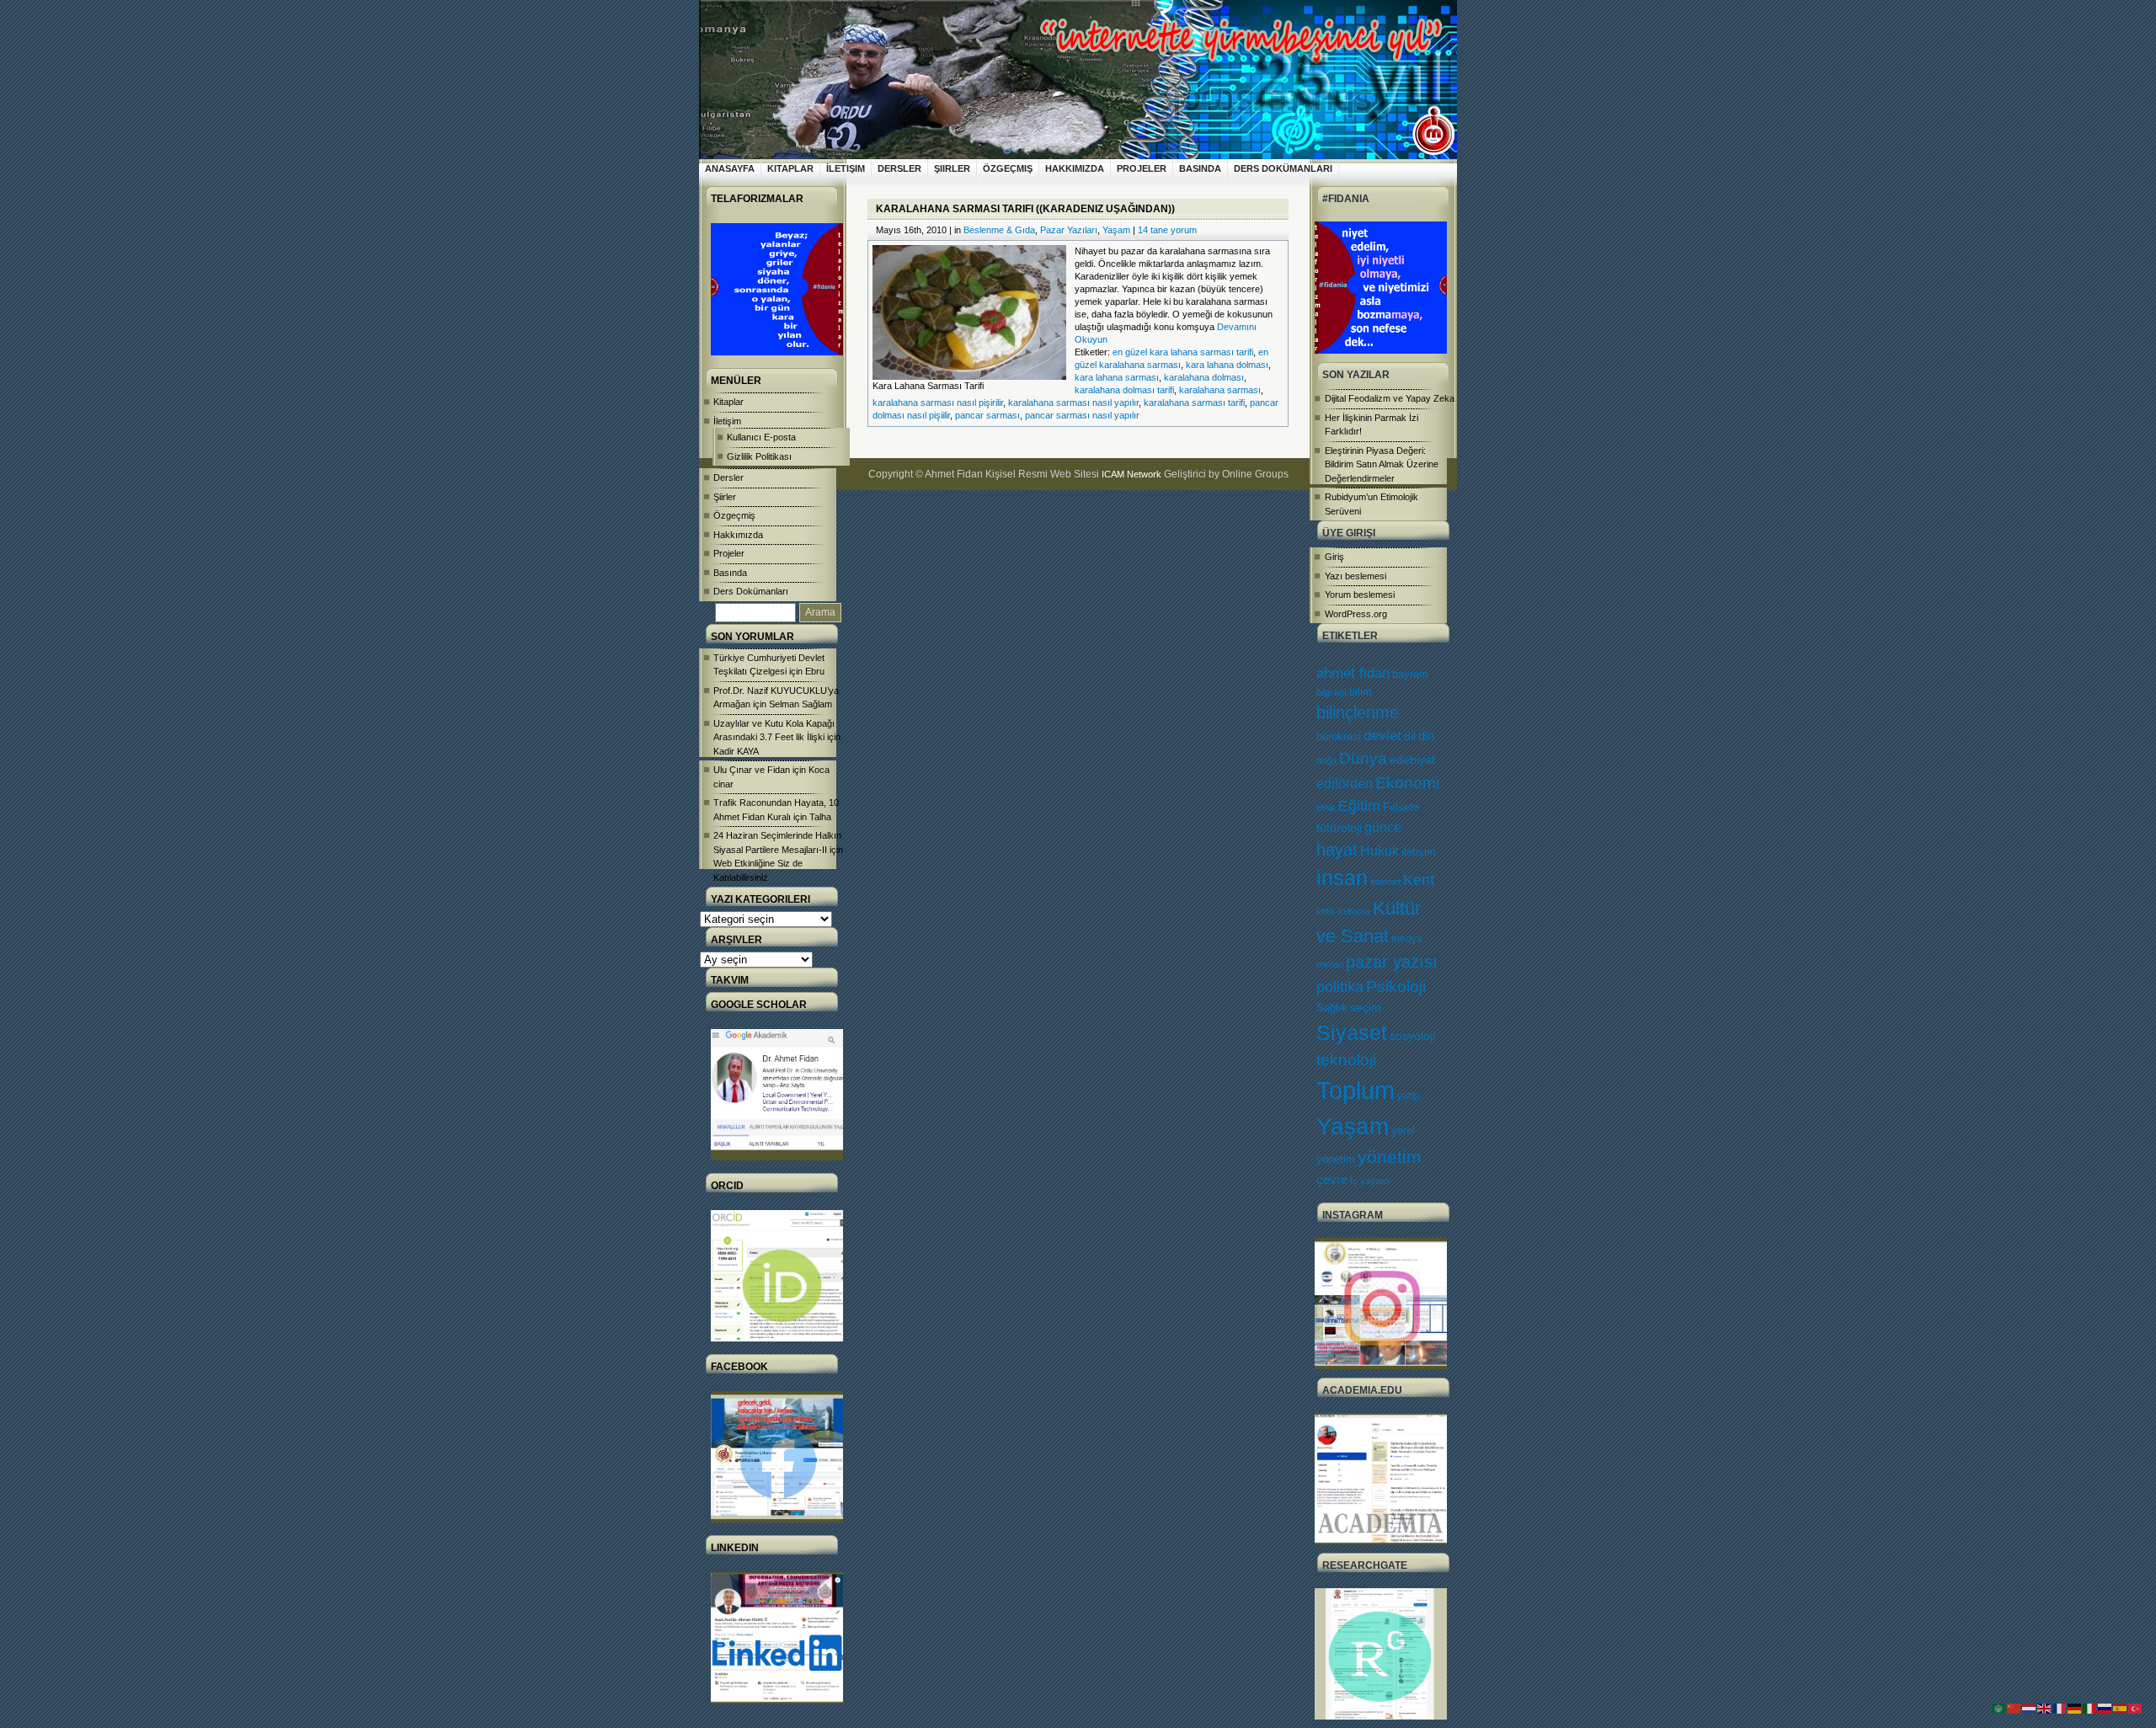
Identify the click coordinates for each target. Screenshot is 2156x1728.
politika (1340, 987)
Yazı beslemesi (1356, 576)
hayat (1337, 850)
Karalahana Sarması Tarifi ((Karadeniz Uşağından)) (1025, 209)
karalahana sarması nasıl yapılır (1073, 403)
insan (1342, 878)
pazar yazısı (1392, 962)
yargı (1409, 1096)
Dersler (899, 168)
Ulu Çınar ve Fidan (752, 770)
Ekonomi (1407, 782)
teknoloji (1346, 1060)
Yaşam (1353, 1126)
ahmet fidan (1353, 673)
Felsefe (1401, 807)
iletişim (1419, 852)
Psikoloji (1396, 986)
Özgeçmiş (1008, 168)
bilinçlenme (1358, 712)
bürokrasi (1339, 737)
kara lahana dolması (1227, 365)
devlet (1382, 736)
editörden (1345, 783)
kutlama (1354, 911)
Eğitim (1359, 806)
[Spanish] (2121, 1708)
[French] (2060, 1708)
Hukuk (1380, 851)
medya (1407, 939)
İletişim (846, 168)
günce (1383, 827)
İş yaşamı (1370, 1181)
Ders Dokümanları (1283, 168)
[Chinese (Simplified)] (2015, 1708)
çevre (1332, 1179)
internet (1385, 882)
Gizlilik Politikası (759, 456)
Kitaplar (790, 168)
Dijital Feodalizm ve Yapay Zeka (1390, 398)
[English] (2045, 1708)
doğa (1326, 760)
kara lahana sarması (1117, 377)
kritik (1326, 911)
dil (1410, 736)
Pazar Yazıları (1069, 230)
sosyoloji (1412, 1036)
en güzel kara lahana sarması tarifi (1183, 352)
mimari (1330, 964)
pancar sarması (987, 415)
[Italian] (2090, 1708)
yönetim (1390, 1157)
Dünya (1363, 758)
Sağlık (1332, 1008)
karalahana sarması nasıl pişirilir (938, 403)
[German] (2075, 1708)
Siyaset (1352, 1032)
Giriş (1334, 557)
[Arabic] (1999, 1708)
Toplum (1356, 1090)
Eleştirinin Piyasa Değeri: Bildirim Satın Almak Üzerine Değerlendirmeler (1382, 464)
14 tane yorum (1167, 230)
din (1426, 736)
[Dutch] (2030, 1708)
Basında (1200, 168)
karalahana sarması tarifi (1194, 403)
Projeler (1142, 168)
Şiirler (952, 168)
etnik (1326, 808)
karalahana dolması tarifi (1124, 390)
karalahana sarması (1220, 390)
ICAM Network (1131, 474)
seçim (1366, 1008)
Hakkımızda (1075, 168)
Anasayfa (730, 168)
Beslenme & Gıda (999, 230)
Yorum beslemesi (1360, 595)
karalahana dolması (1204, 377)
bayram (1410, 674)
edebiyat (1412, 760)
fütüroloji (1339, 828)
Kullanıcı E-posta (761, 437)
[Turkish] (2136, 1708)
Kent (1419, 880)
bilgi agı (1331, 692)
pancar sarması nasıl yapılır (1082, 415)
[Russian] (2105, 1708)
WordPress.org (1356, 614)
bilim (1361, 692)
